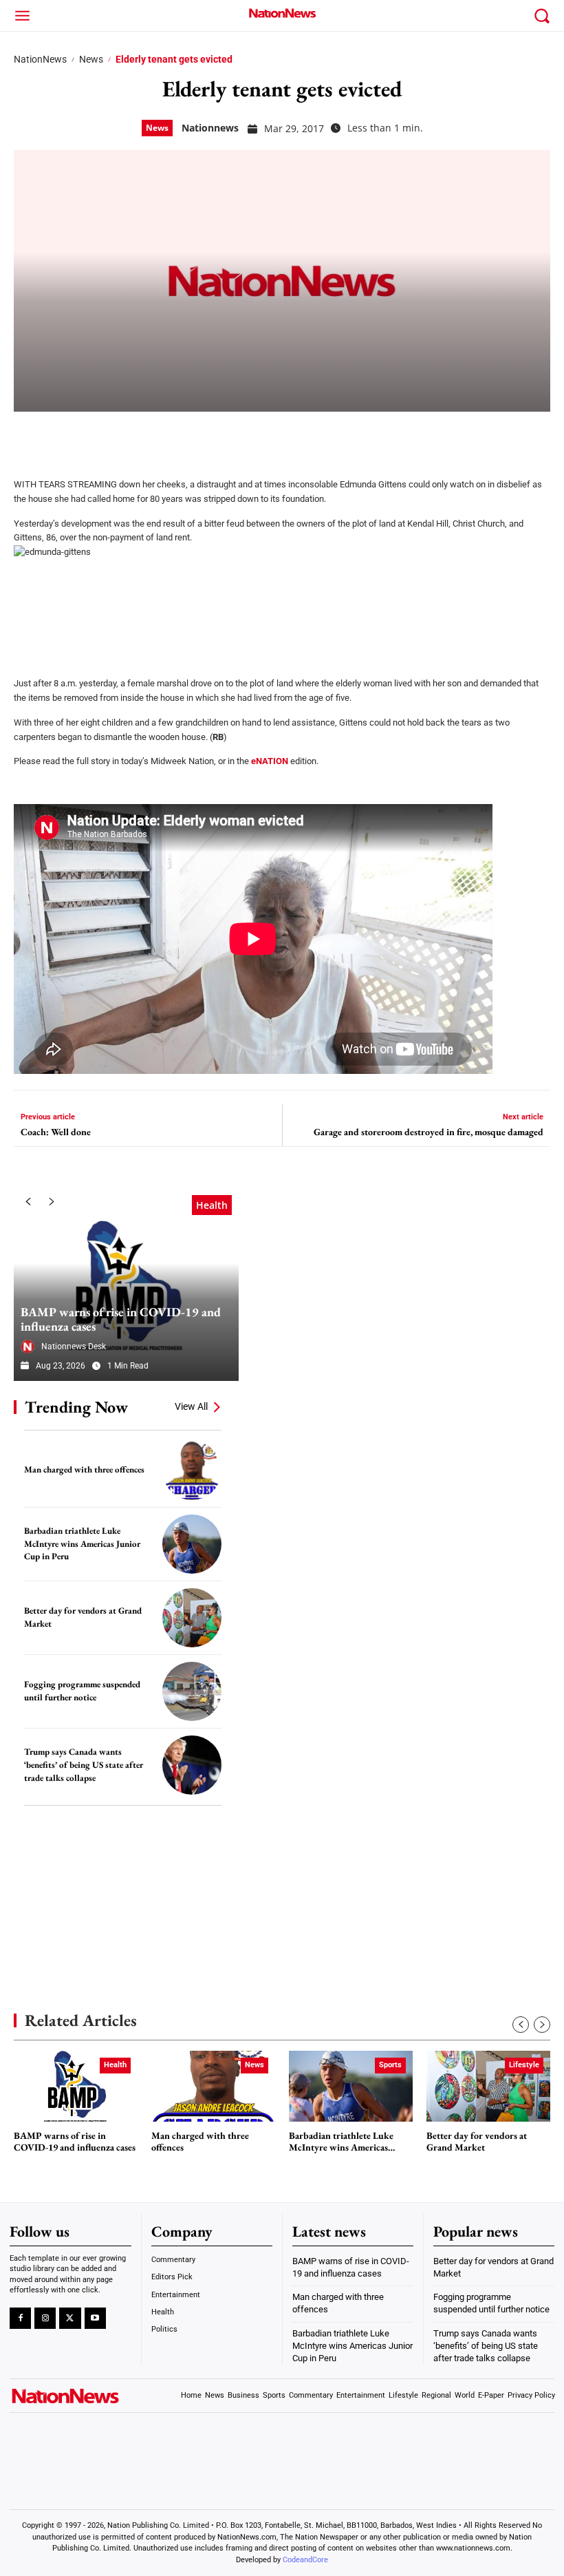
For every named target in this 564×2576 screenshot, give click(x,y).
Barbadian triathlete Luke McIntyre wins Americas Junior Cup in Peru (82, 1543)
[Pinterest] (98, 436)
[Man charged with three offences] (192, 1470)
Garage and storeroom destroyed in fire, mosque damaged (429, 1132)
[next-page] (52, 1202)
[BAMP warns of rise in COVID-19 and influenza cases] (126, 1285)
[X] (63, 436)
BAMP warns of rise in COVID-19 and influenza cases (121, 1319)
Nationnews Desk (74, 1347)
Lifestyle (524, 2065)
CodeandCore (305, 2560)
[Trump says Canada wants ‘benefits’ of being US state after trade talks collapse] (192, 1765)
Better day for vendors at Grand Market (477, 2142)
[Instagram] (45, 2318)
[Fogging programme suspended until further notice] (192, 1691)
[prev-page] (28, 1202)
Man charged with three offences (84, 1469)
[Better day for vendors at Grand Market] (192, 1618)
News (91, 59)
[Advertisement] (117, 1888)
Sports (390, 2065)
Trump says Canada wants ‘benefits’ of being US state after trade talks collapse (84, 1764)
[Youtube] (95, 2318)
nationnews (210, 128)
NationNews (40, 59)
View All (191, 1406)
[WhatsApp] (132, 436)
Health (212, 1205)
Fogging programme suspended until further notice (82, 1691)
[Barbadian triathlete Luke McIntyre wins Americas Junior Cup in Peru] (192, 1544)
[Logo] (282, 13)
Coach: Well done (56, 1132)
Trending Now (76, 1407)
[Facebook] (29, 436)
